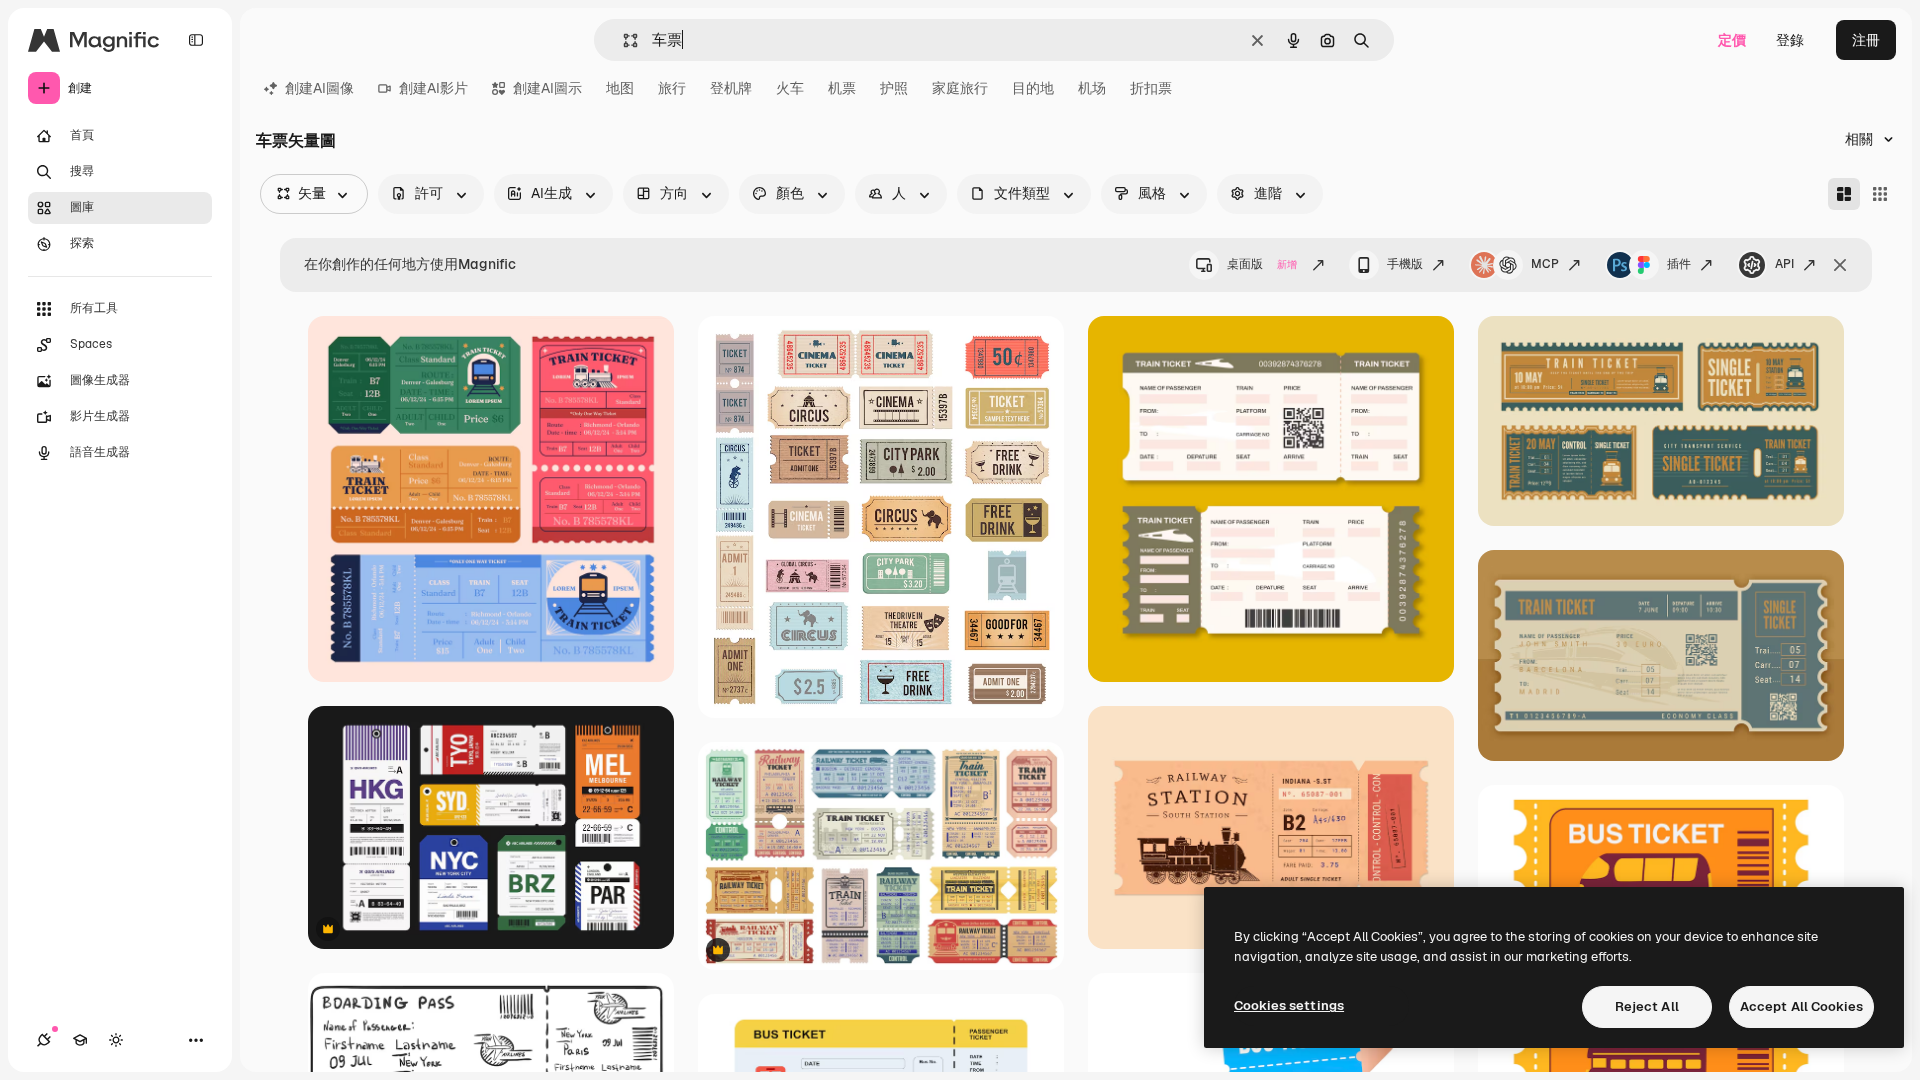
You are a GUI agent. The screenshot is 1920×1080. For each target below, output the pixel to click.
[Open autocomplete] (622, 40)
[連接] (44, 1040)
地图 (620, 88)
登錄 (1790, 40)
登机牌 (731, 88)
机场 (1092, 88)
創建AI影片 (433, 88)
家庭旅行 (960, 88)
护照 (894, 88)
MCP (1545, 264)
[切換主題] (116, 1040)
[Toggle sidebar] (196, 40)
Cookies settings (1289, 1005)
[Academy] (80, 1040)
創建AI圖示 (547, 88)
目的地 (1033, 88)
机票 (842, 88)
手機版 (1405, 264)
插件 (1679, 264)
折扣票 (1151, 88)
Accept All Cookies (1801, 1006)
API (1784, 264)
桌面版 (1262, 264)
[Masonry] (1844, 194)
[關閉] (1840, 265)
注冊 (1866, 40)
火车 (790, 88)
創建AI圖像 (319, 88)
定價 (1732, 40)
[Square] (1880, 194)
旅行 (672, 88)
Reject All (1647, 1006)
